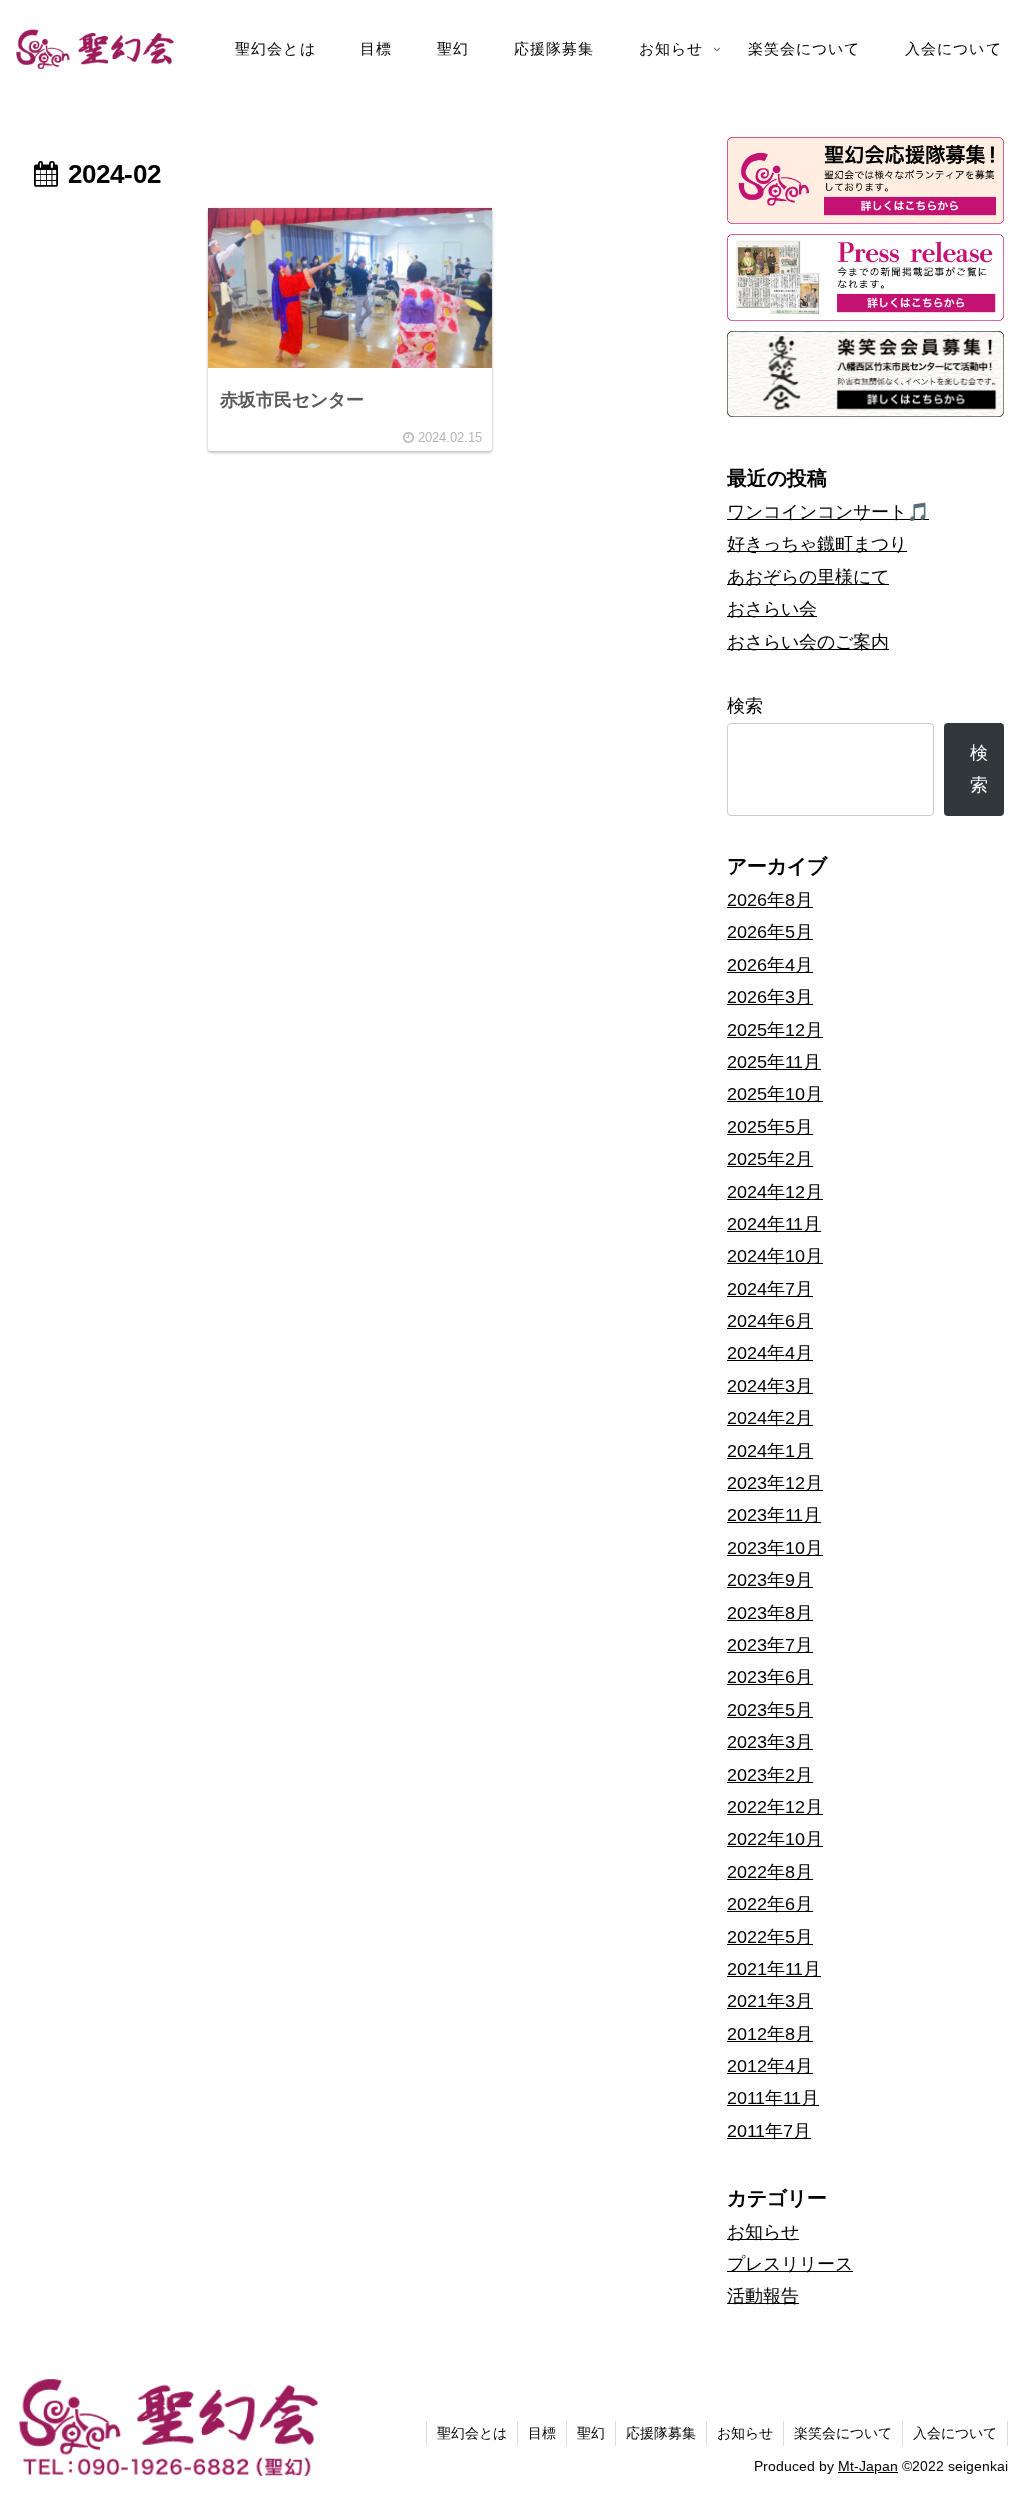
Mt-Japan (868, 2466)
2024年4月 (770, 1353)
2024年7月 (770, 1289)
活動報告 (763, 2296)
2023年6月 (770, 1677)
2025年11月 (774, 1062)
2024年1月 (770, 1451)
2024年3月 (770, 1386)
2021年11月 (774, 1969)
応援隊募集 (661, 2433)
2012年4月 (770, 2066)
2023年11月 (774, 1515)
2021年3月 (770, 2001)
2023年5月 (770, 1710)
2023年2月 (770, 1775)
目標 (542, 2433)
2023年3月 (770, 1742)
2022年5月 (770, 1937)
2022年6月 (770, 1904)
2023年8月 (770, 1613)
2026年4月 (770, 965)
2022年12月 (775, 1807)
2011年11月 (773, 2098)
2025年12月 (775, 1030)
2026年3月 (770, 997)
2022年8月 (770, 1872)
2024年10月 (775, 1256)
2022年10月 (775, 1839)
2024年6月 (770, 1321)
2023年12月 (775, 1483)
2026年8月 (770, 900)
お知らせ (763, 2232)
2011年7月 (769, 2131)
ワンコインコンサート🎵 (828, 512)
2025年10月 (775, 1094)
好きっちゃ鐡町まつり (817, 544)
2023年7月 (770, 1645)
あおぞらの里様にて (808, 577)
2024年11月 (774, 1224)
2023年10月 (775, 1548)
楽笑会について (843, 2433)
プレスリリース (790, 2264)
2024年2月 (770, 1418)
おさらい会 (772, 609)
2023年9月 (770, 1580)
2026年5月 (770, 932)
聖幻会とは (472, 2433)
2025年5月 (770, 1127)
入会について (955, 2433)
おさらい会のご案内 (808, 642)
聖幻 (591, 2433)
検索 (745, 706)
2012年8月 (770, 2034)
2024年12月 (775, 1192)
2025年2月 (770, 1159)
